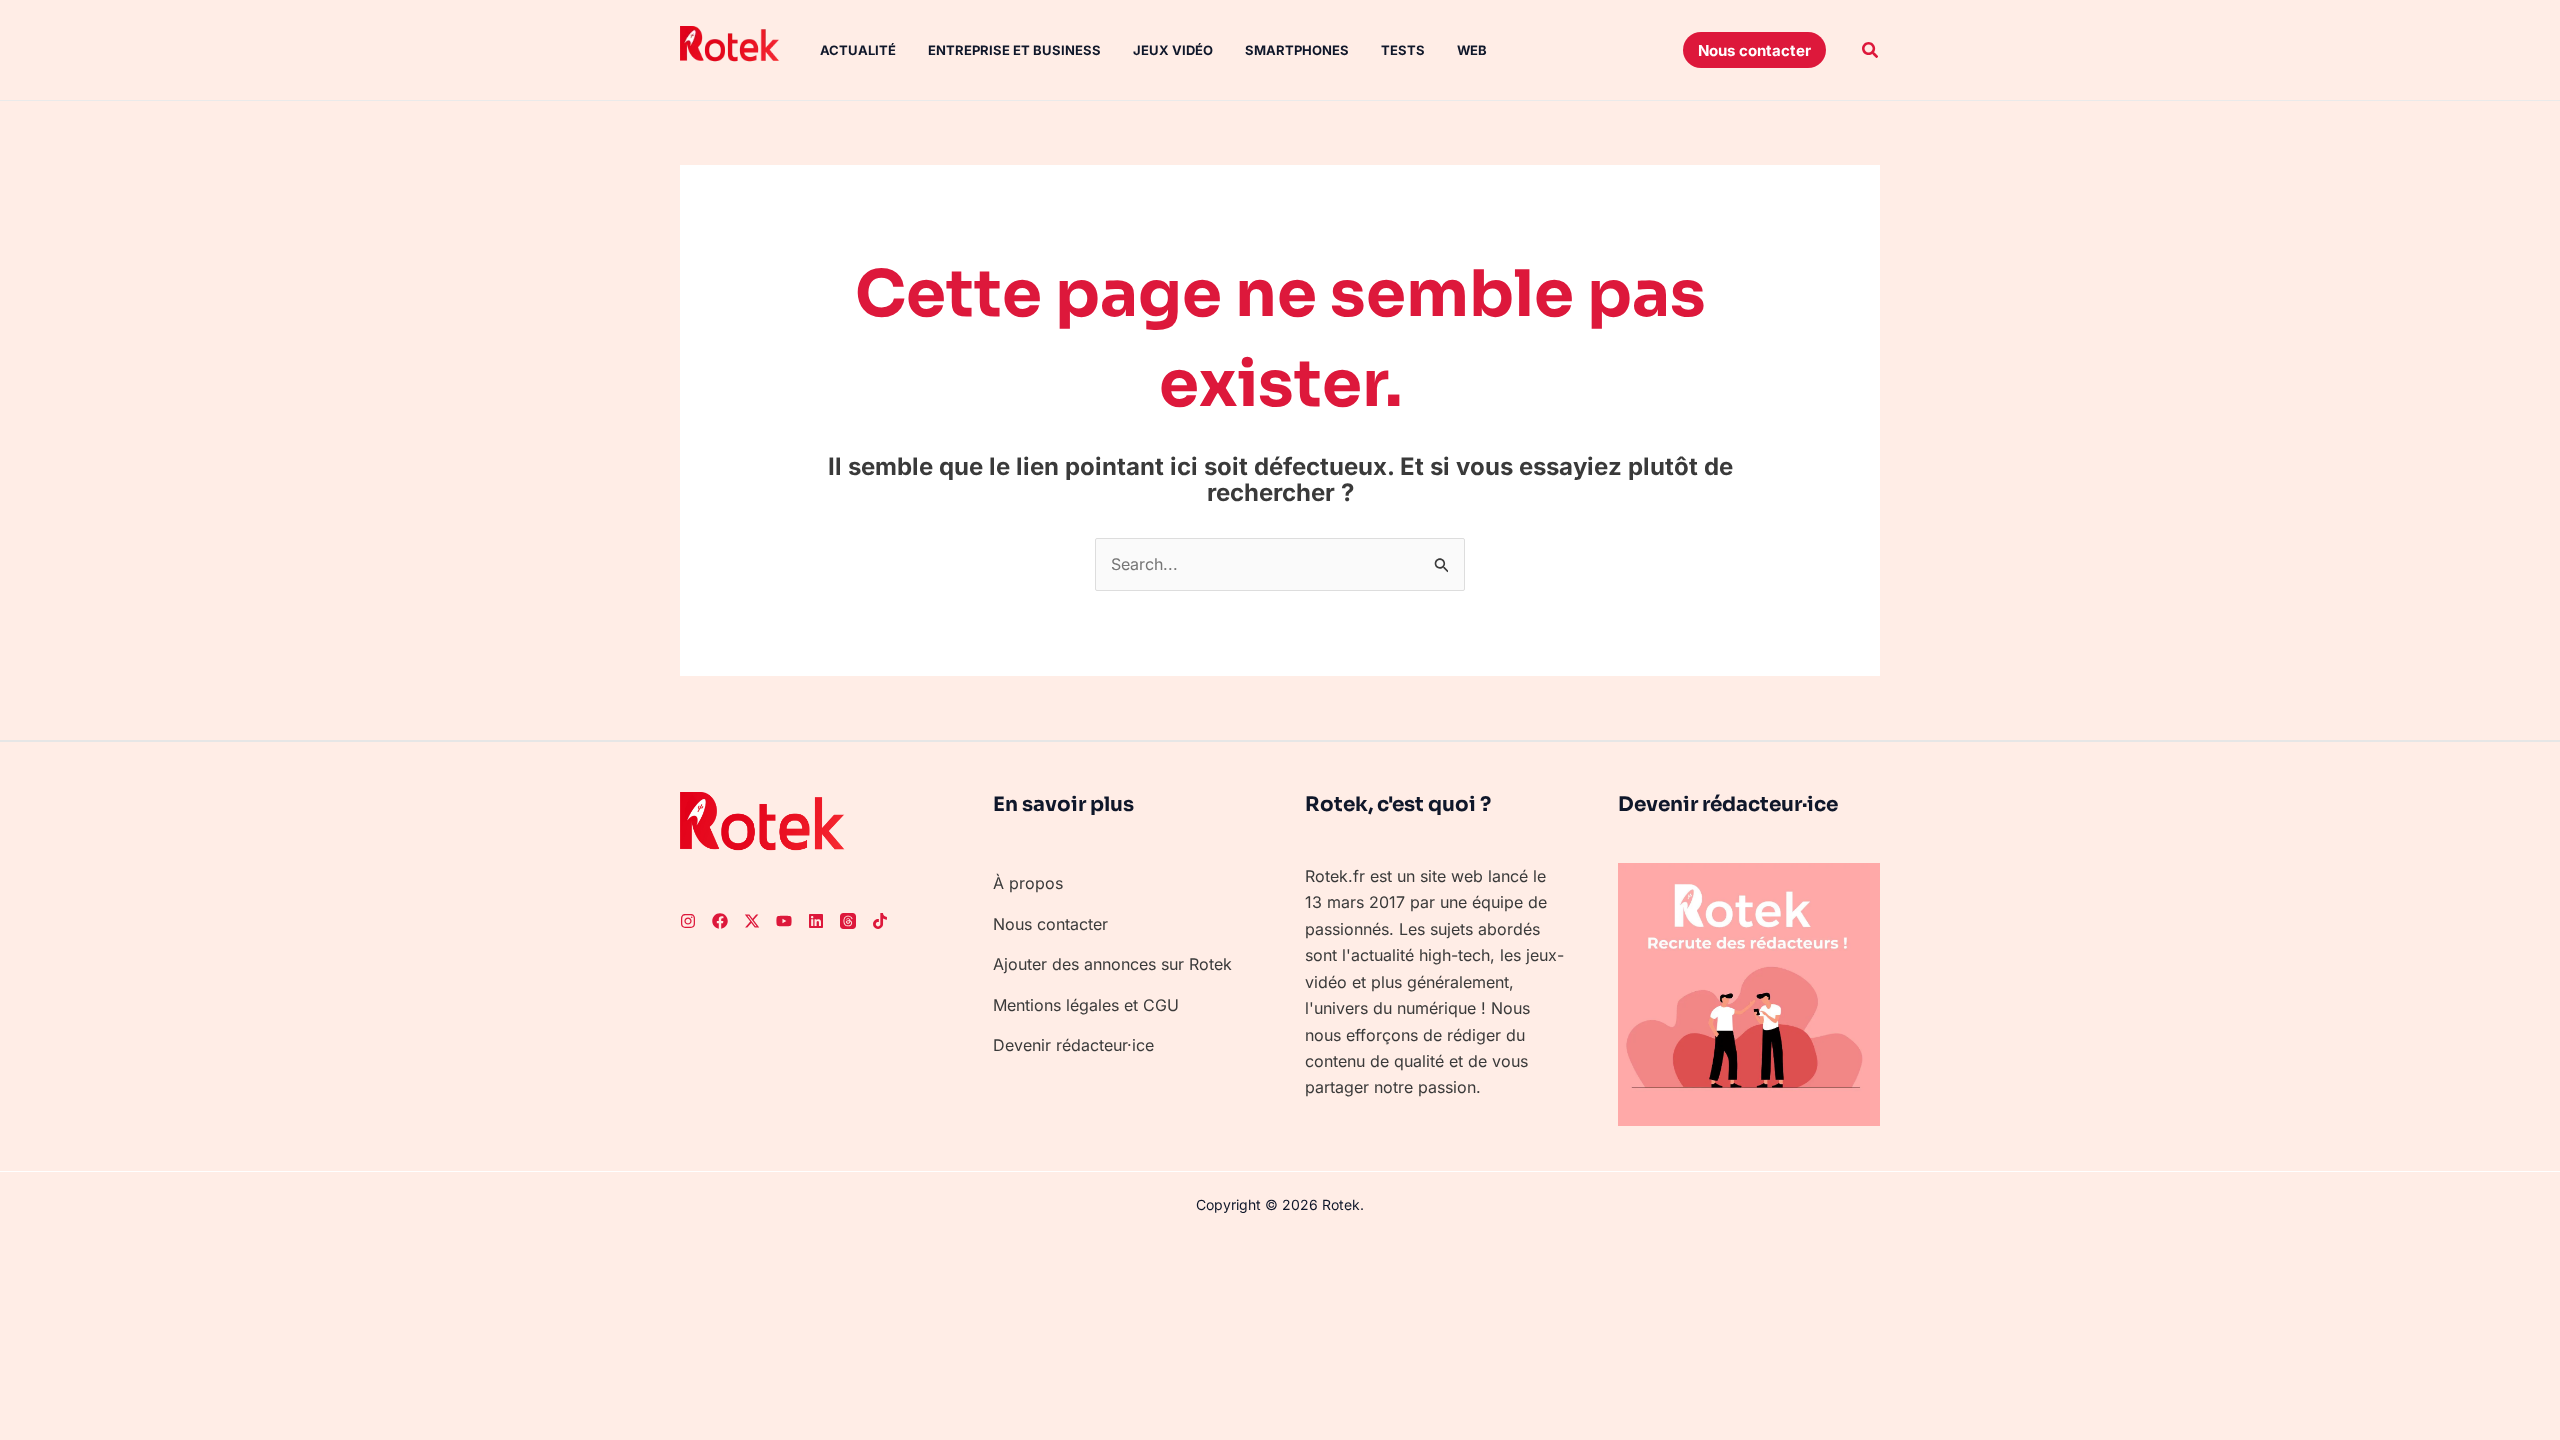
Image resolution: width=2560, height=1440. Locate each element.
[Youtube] (784, 921)
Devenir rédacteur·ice (1073, 1045)
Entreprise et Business (1014, 50)
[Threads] (848, 921)
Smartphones (1297, 50)
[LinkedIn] (816, 921)
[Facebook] (720, 921)
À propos (1028, 883)
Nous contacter (1050, 924)
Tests (1403, 50)
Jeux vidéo (1173, 50)
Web (1472, 50)
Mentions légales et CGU (1086, 1005)
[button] (1754, 50)
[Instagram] (688, 921)
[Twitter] (752, 921)
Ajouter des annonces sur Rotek (1112, 964)
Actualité (858, 50)
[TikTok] (880, 921)
